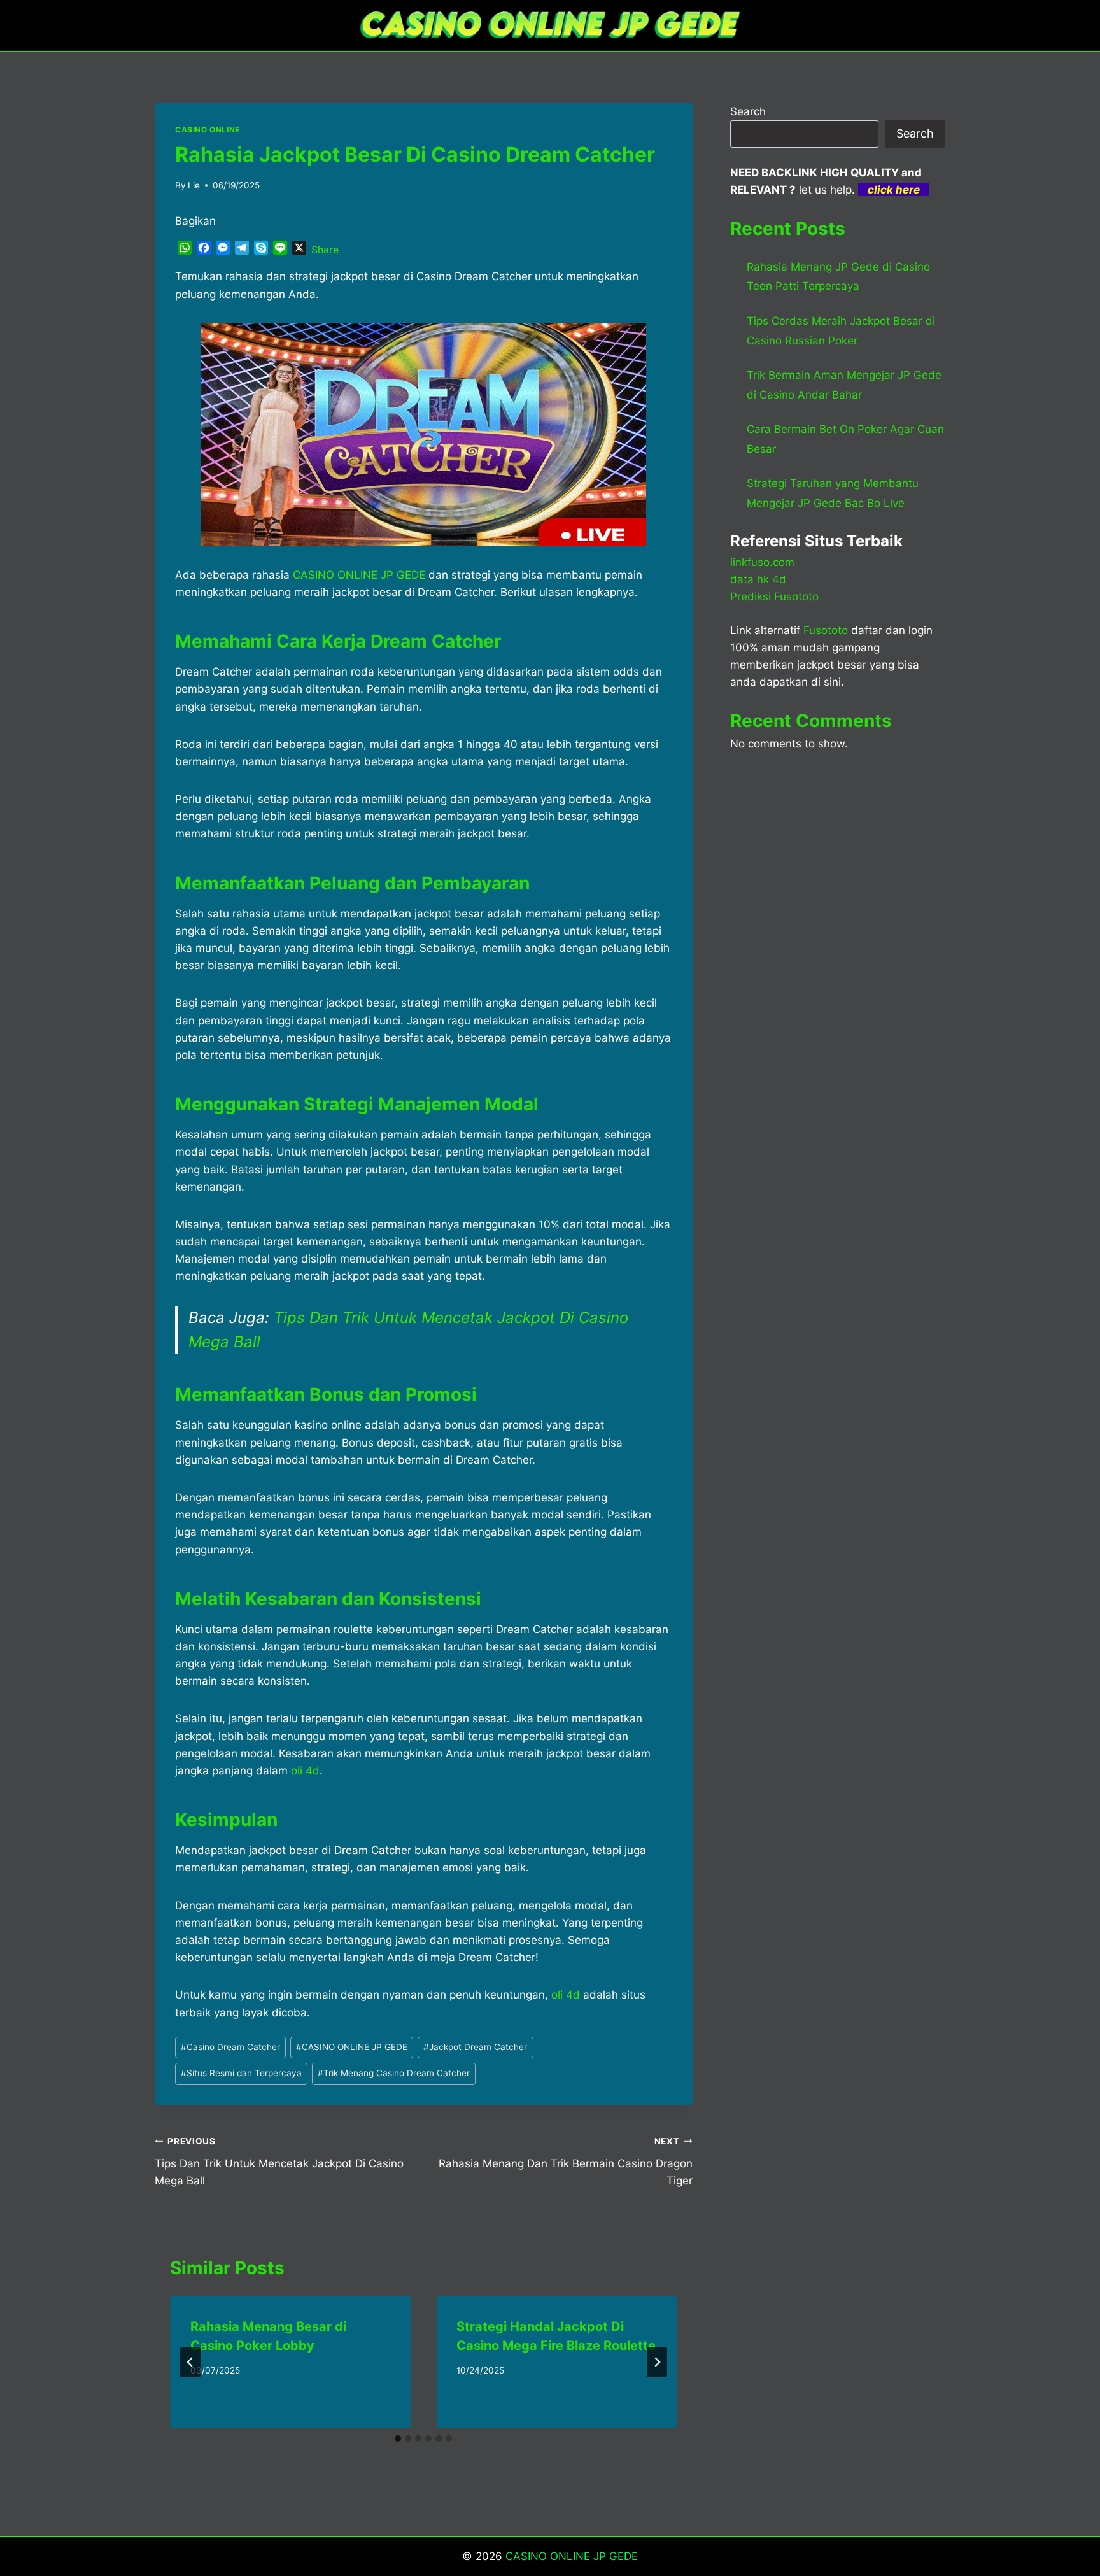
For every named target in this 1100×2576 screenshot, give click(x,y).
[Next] (657, 2362)
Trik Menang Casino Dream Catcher (394, 2073)
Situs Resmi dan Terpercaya (241, 2073)
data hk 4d (758, 579)
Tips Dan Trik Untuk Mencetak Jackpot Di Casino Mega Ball (279, 2162)
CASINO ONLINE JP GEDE (352, 2047)
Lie (194, 185)
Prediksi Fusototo (774, 597)
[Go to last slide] (190, 2362)
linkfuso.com (762, 562)
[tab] (398, 2438)
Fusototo (826, 630)
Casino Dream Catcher (230, 2047)
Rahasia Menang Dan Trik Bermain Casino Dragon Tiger (565, 2162)
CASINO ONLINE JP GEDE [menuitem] (359, 575)
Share (325, 250)
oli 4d (566, 1995)
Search (748, 111)
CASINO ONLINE (208, 130)
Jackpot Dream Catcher (475, 2047)
